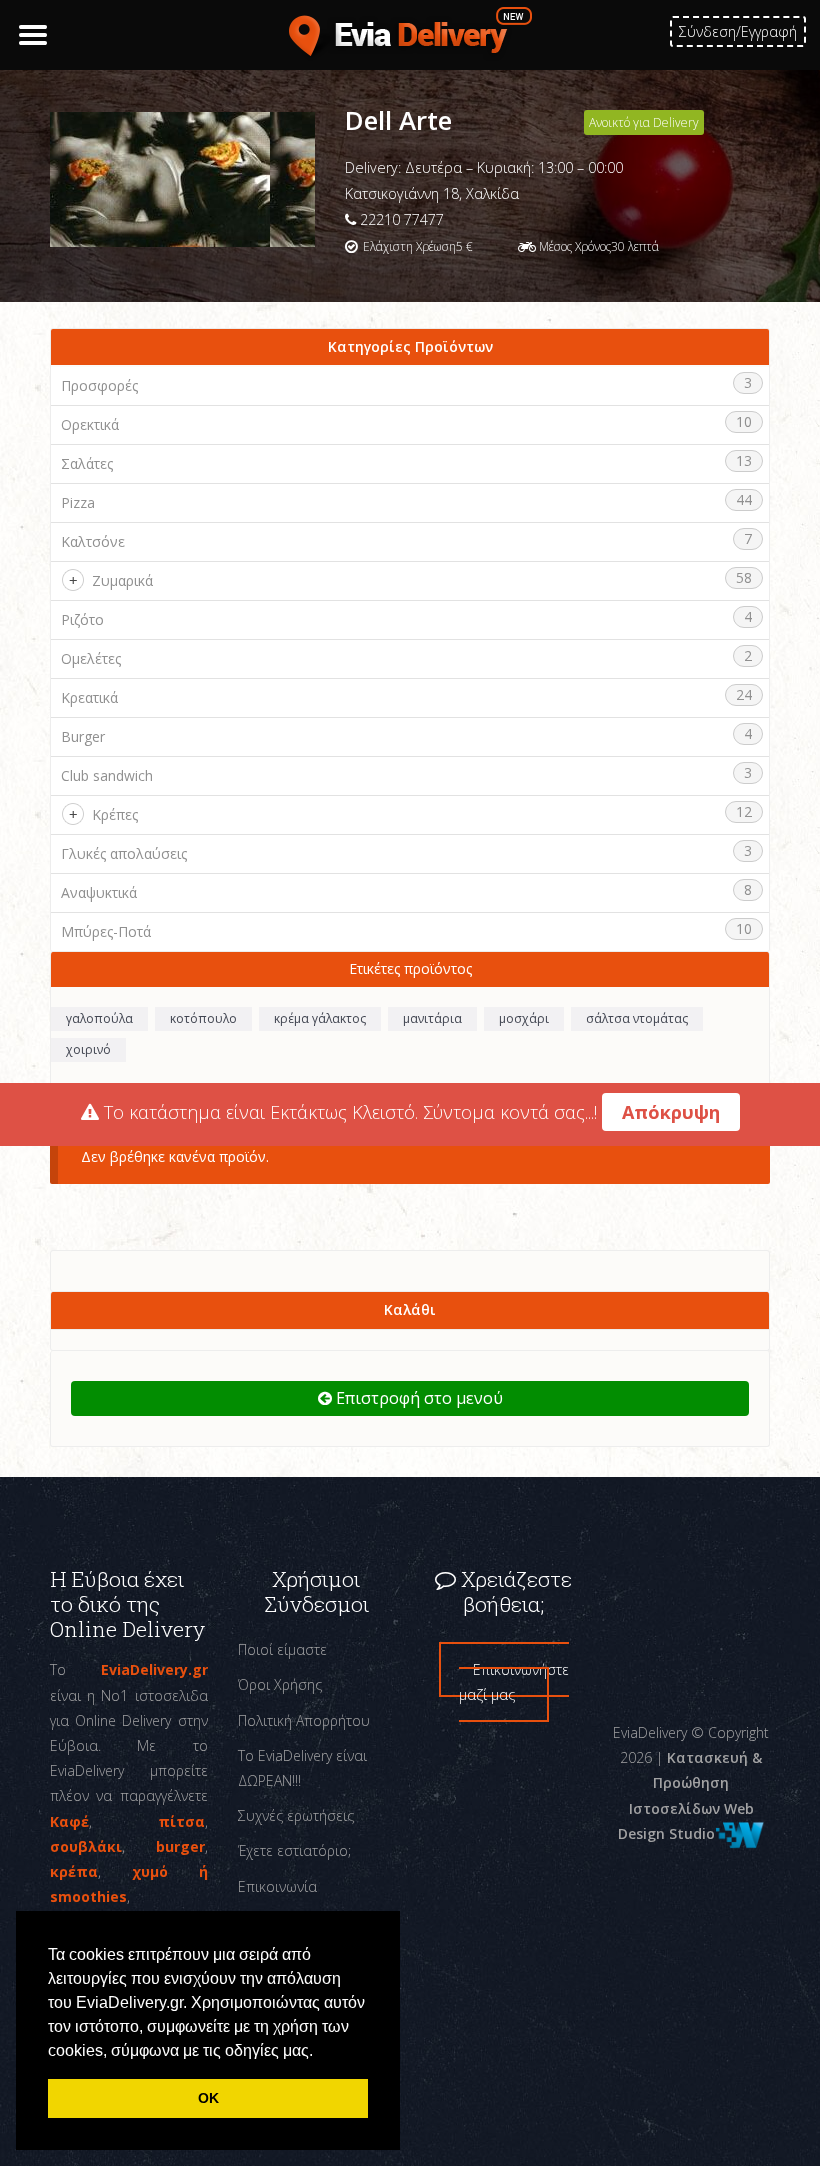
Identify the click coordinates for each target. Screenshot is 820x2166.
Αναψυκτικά (99, 892)
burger (180, 1846)
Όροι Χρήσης (280, 1684)
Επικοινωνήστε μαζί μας (514, 1682)
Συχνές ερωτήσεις (296, 1815)
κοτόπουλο (203, 1018)
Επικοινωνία (277, 1886)
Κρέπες (115, 814)
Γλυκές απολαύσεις (124, 853)
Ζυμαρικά (122, 580)
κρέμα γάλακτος (320, 1018)
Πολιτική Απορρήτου (304, 1720)
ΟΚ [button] (208, 2098)
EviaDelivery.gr (154, 1669)
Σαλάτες (87, 463)
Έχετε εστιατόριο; (294, 1850)
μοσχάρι (524, 1018)
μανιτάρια (432, 1018)
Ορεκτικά (90, 424)
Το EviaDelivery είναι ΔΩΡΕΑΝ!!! (302, 1768)
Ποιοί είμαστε (282, 1649)
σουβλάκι (86, 1846)
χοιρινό (88, 1049)
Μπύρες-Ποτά (106, 931)
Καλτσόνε (93, 541)
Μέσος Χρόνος (575, 246)
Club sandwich (107, 775)
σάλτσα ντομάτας (637, 1018)
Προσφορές (99, 385)
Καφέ (69, 1821)
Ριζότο (82, 619)
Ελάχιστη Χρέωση (409, 246)
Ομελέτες (91, 658)
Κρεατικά (89, 697)
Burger (83, 736)
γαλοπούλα (99, 1018)
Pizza (78, 502)
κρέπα (74, 1871)
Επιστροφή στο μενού (417, 1398)
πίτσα (181, 1821)
